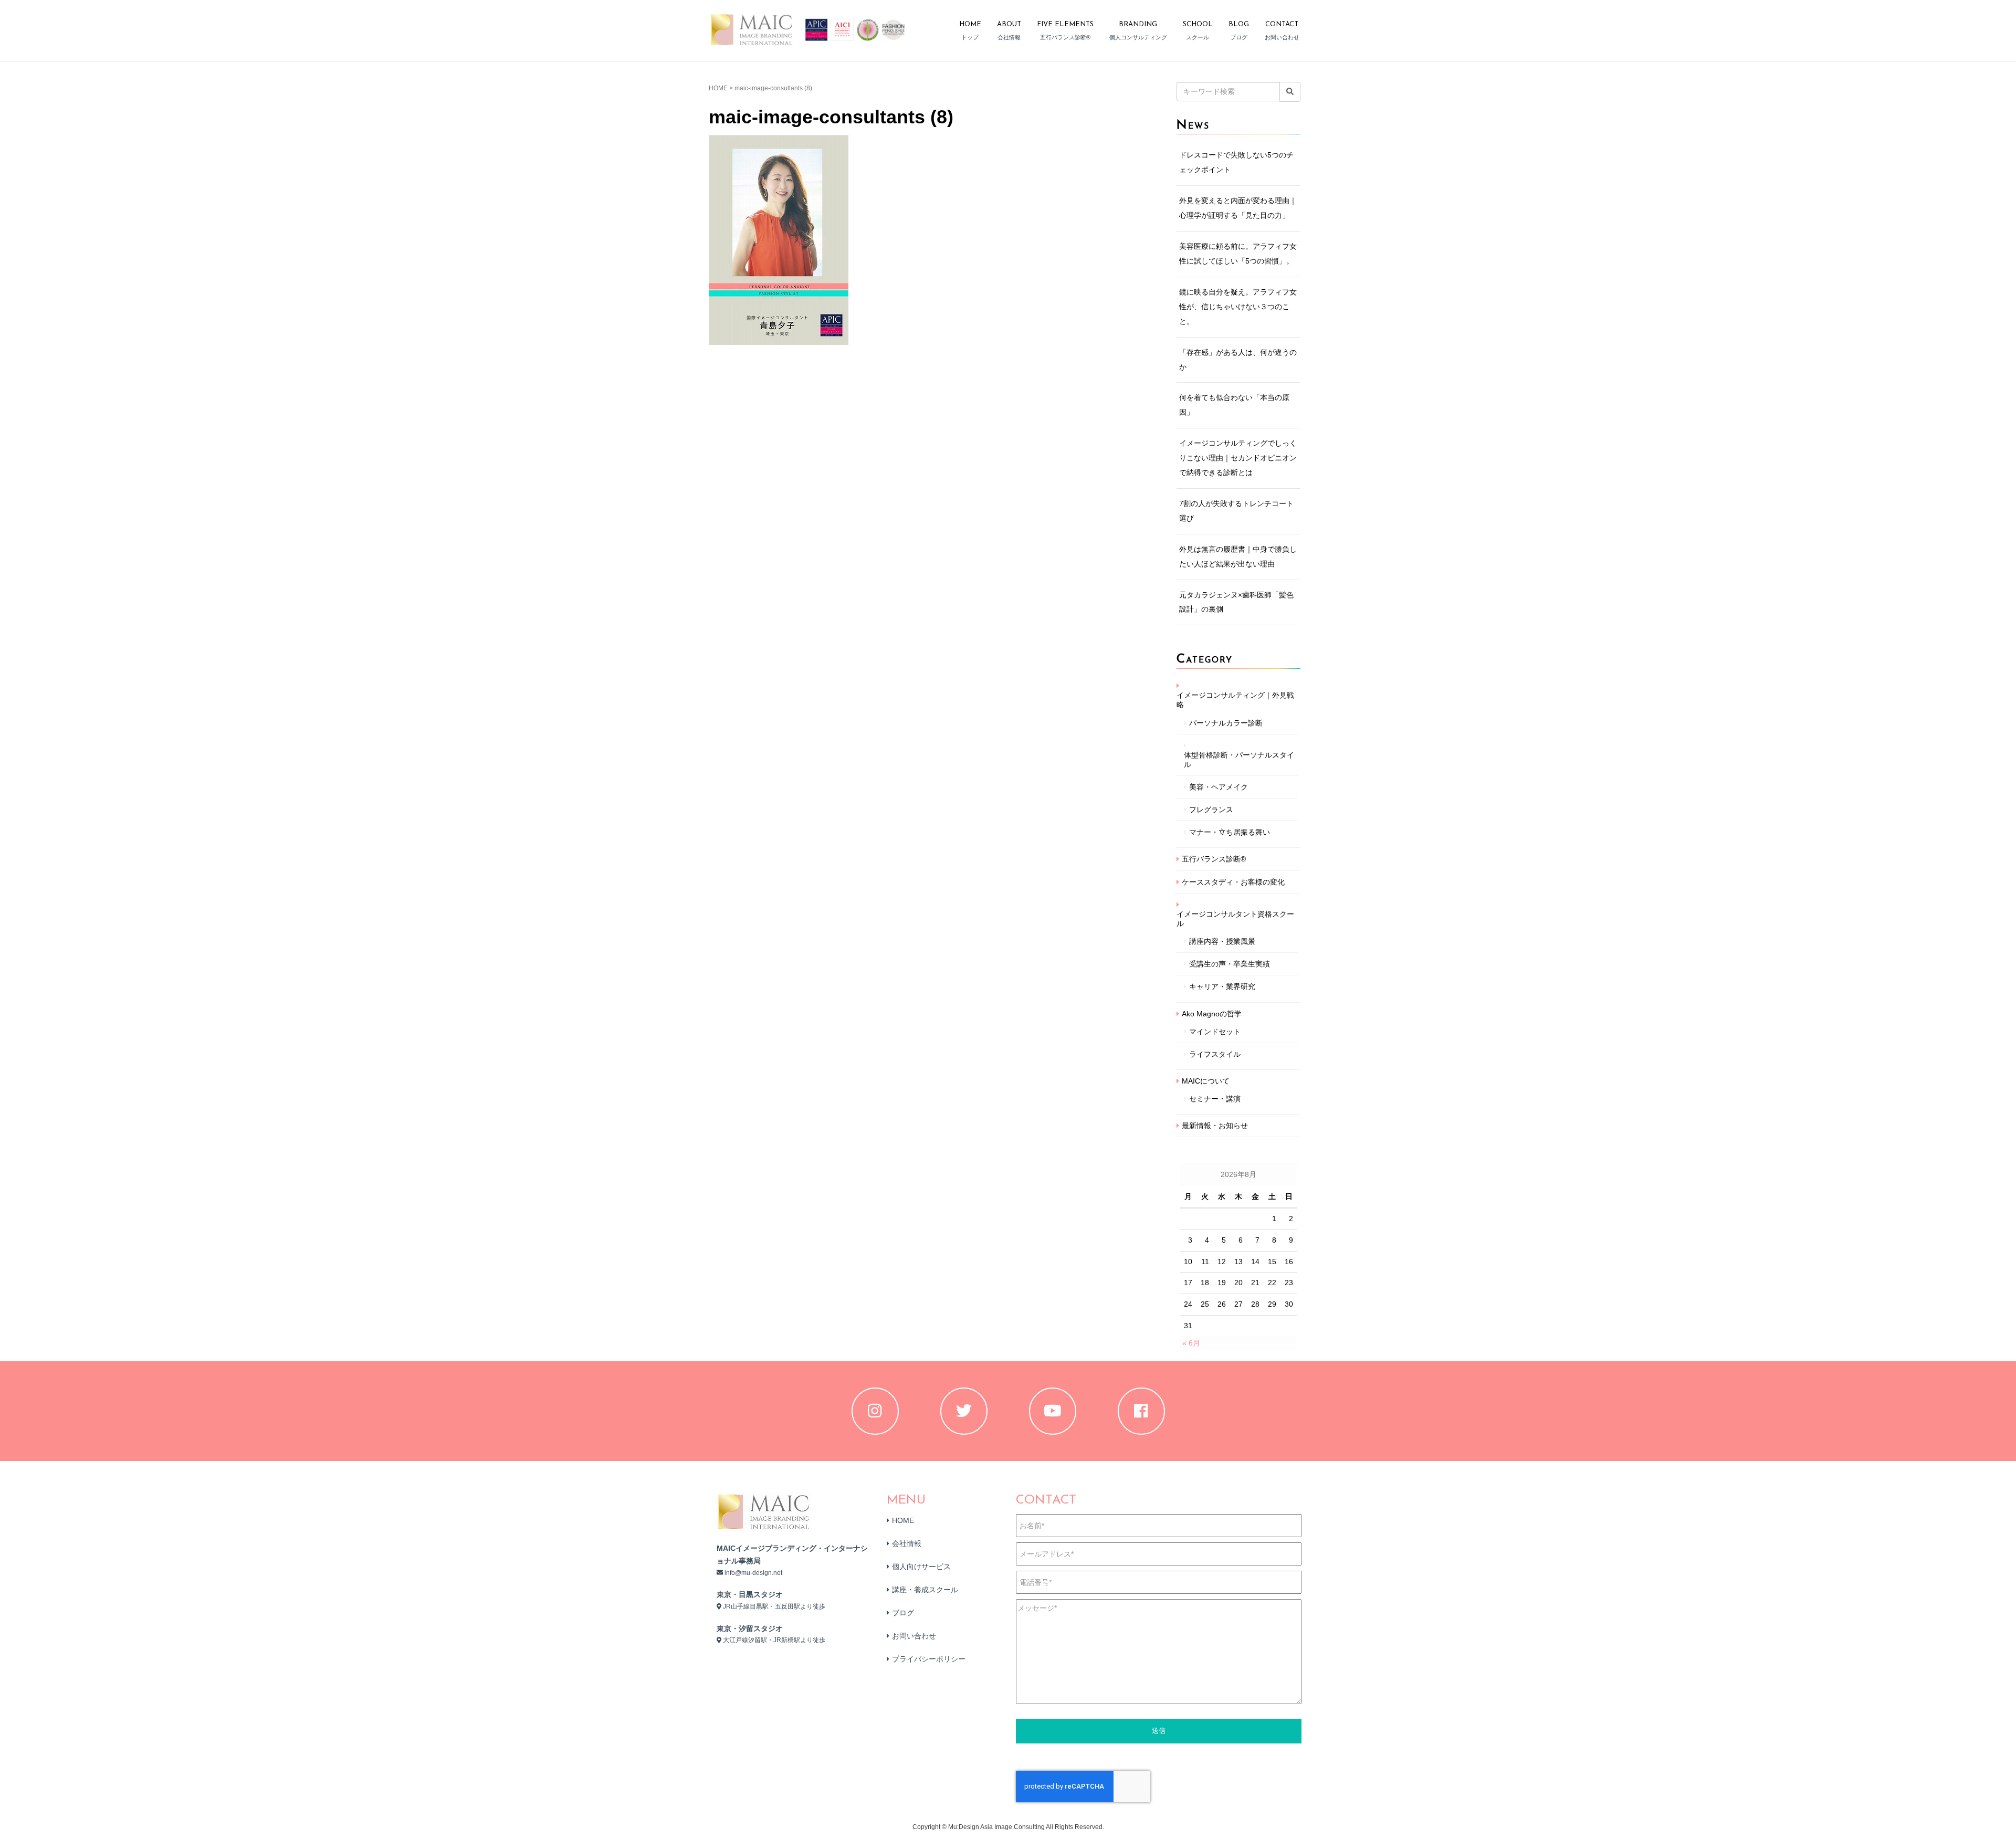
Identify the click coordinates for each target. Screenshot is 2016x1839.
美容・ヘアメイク (1219, 787)
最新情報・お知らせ (1215, 1126)
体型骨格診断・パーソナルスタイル (1239, 760)
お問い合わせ (914, 1636)
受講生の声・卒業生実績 (1230, 964)
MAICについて (1206, 1081)
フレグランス (1211, 810)
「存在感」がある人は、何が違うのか (1238, 360)
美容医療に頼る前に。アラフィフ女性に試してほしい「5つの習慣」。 (1238, 254)
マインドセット (1215, 1032)
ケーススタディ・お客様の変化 (1233, 882)
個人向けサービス (921, 1567)
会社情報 (907, 1543)
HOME (718, 88)
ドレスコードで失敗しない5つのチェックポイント (1236, 162)
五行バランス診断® (1214, 859)
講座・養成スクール (925, 1590)
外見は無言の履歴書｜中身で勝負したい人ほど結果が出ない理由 (1238, 556)
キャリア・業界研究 (1222, 986)
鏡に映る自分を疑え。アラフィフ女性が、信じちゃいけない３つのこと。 (1238, 307)
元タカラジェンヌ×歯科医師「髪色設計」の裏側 (1236, 602)
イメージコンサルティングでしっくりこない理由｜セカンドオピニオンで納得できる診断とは (1238, 458)
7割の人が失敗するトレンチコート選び (1236, 511)
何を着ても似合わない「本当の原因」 (1234, 405)
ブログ (903, 1613)
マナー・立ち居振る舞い (1230, 832)
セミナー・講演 (1215, 1099)
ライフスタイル (1215, 1054)
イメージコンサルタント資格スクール (1235, 919)
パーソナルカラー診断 (1226, 723)
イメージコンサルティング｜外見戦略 (1235, 700)
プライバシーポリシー (929, 1659)
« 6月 (1191, 1343)
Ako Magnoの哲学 (1212, 1014)
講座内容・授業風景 (1222, 941)
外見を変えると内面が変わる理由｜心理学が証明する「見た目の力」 (1238, 208)
